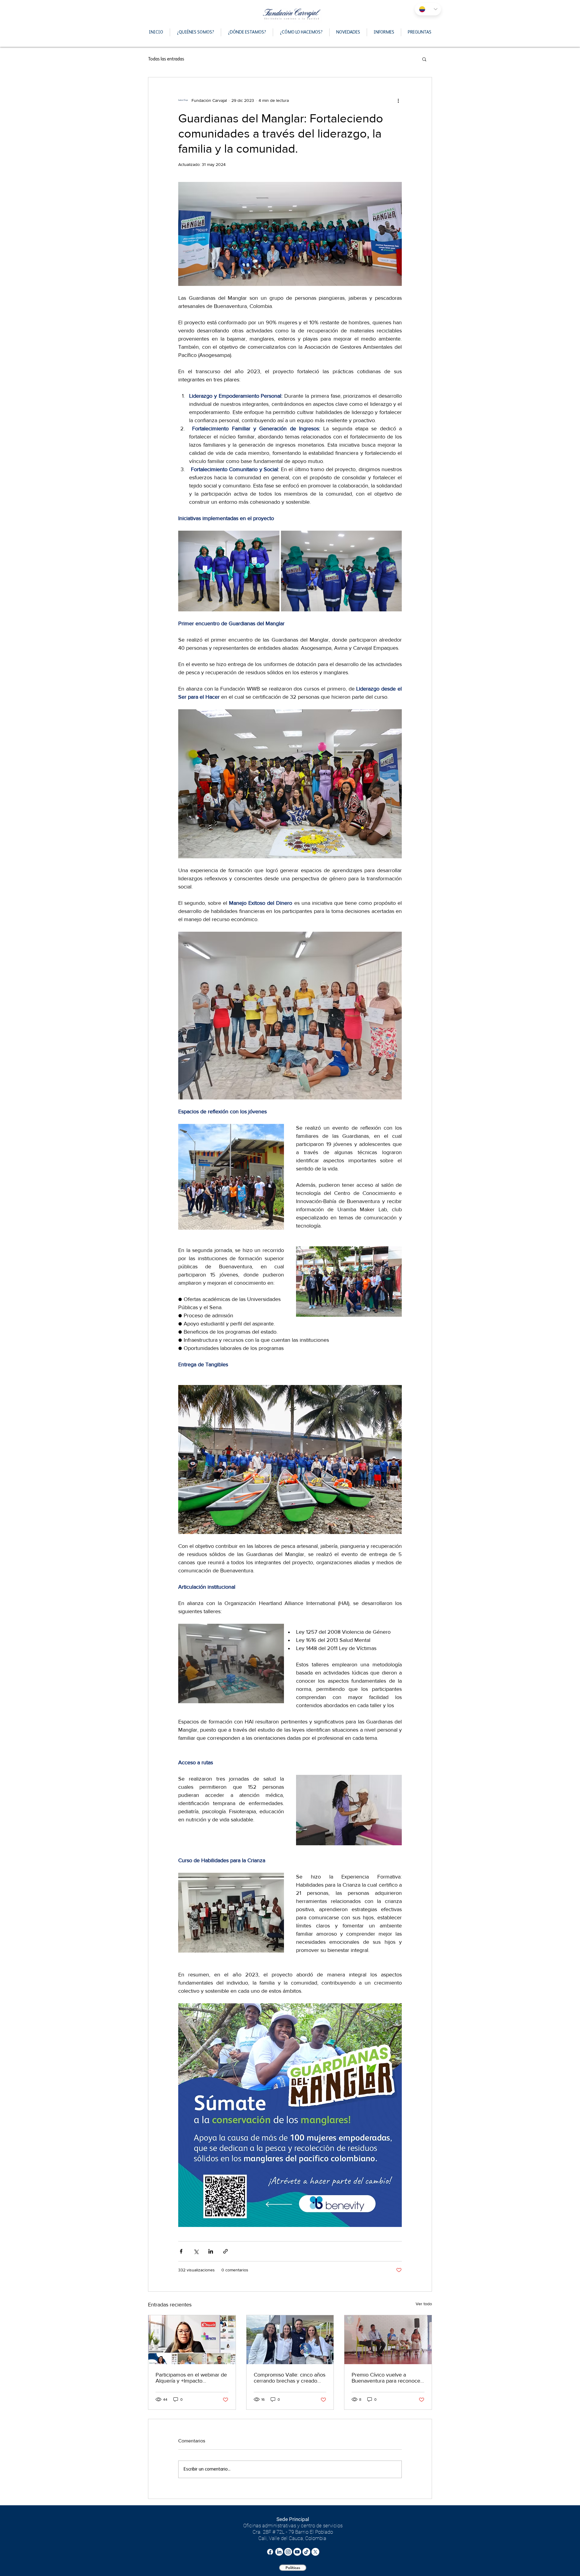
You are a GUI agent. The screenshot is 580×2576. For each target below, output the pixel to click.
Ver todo (424, 2304)
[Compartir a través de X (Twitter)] (196, 2251)
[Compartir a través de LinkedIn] (211, 2251)
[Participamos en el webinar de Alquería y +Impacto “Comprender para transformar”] (192, 2340)
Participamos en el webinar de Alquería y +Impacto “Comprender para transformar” (191, 2378)
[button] (424, 59)
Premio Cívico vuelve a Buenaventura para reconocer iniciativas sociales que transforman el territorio (387, 2378)
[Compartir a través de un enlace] (226, 2251)
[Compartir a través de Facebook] (181, 2251)
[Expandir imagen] (229, 571)
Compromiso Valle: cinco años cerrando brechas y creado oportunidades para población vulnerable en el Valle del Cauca (290, 2378)
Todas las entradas (166, 59)
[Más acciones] (398, 100)
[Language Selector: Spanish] (428, 9)
